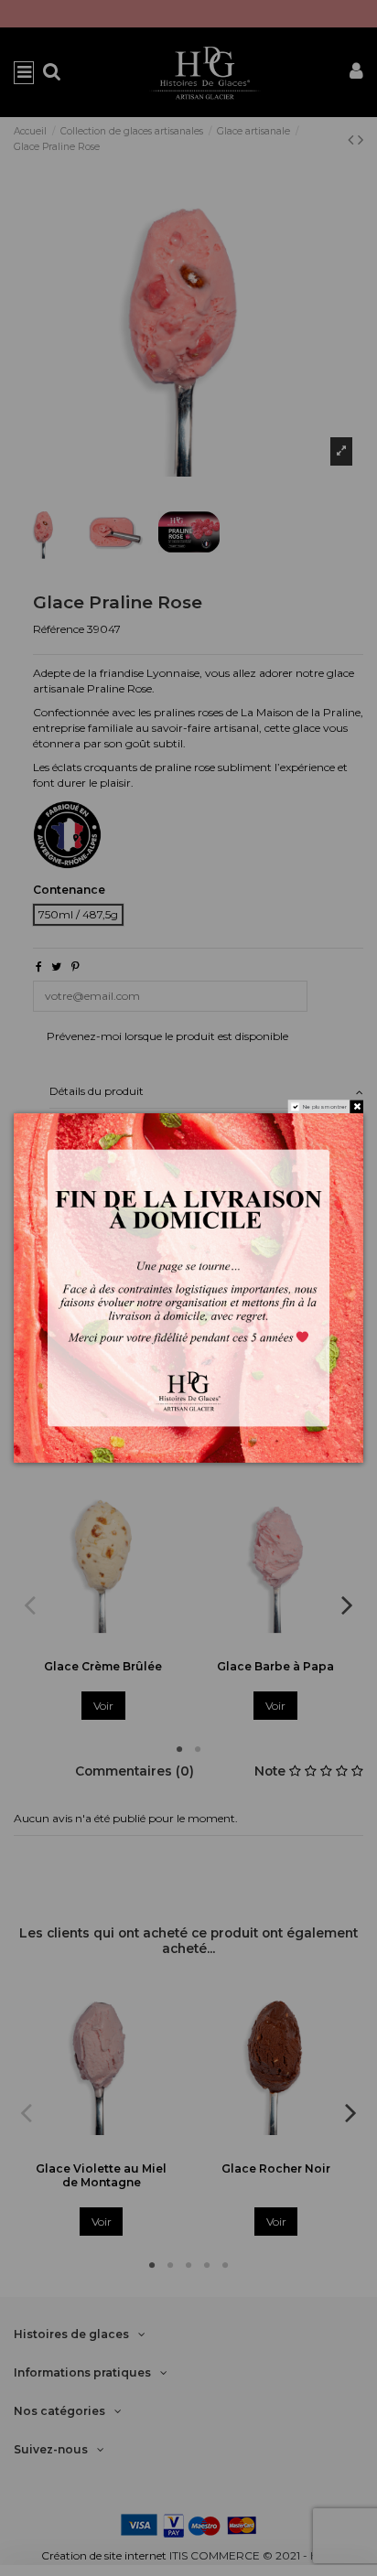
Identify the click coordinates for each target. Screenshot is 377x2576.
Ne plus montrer (325, 1107)
